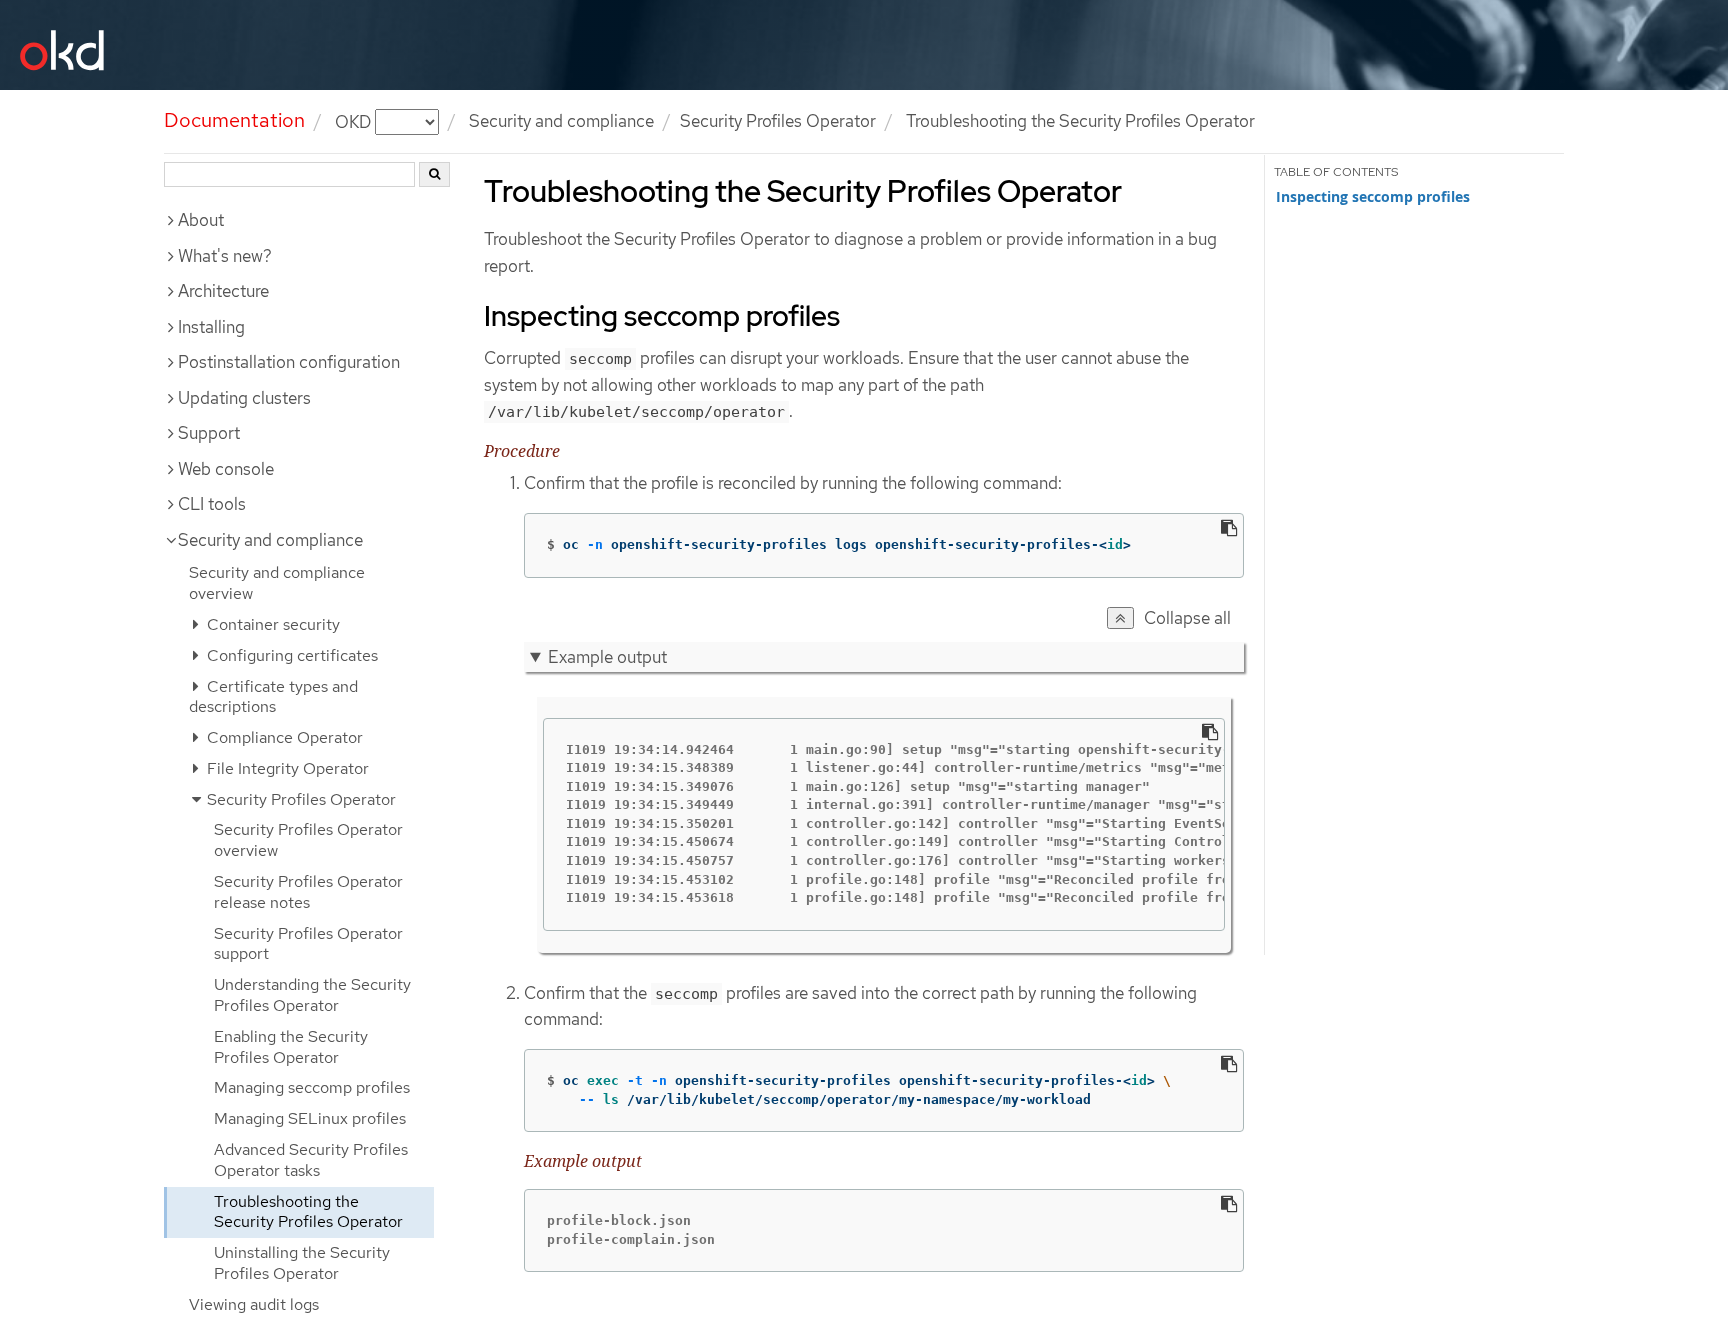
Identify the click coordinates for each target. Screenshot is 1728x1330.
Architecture (223, 291)
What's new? (225, 256)
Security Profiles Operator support (308, 944)
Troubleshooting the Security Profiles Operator (308, 1212)
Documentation (234, 120)
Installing (211, 327)
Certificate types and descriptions (273, 697)
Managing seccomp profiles (312, 1087)
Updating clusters (244, 398)
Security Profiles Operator (778, 121)
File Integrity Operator (286, 768)
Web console (226, 469)
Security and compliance (561, 121)
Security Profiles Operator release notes (308, 892)
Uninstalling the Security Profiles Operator (302, 1263)
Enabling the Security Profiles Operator (291, 1047)
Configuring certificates (290, 655)
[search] (434, 174)
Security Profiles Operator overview (308, 840)
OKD (355, 121)
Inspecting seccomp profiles (1373, 197)
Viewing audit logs (254, 1304)
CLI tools (212, 504)
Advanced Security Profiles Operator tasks (311, 1160)
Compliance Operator (283, 737)
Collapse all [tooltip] (1187, 618)
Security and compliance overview (277, 583)
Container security (271, 624)
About (201, 220)
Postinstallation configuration (289, 362)
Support (209, 433)
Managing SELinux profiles (310, 1118)
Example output (607, 657)
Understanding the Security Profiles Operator (312, 995)
